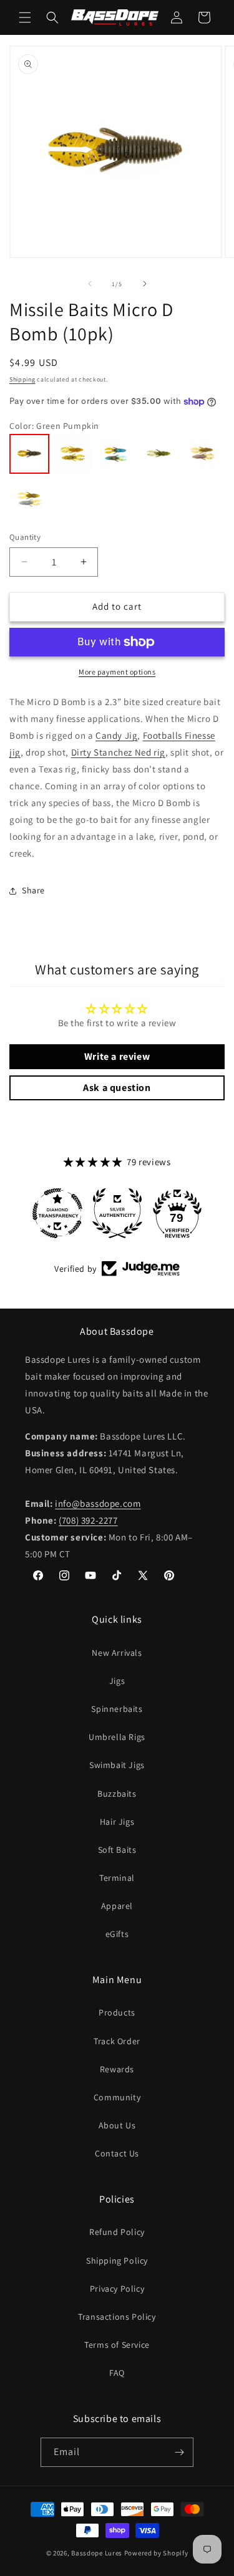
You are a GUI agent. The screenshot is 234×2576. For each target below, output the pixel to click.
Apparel (117, 1906)
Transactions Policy (117, 2317)
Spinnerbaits (117, 1709)
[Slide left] (90, 284)
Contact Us (117, 2153)
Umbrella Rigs (117, 1737)
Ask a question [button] (117, 1088)
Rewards (117, 2069)
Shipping (22, 379)
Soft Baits (117, 1850)
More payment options (117, 672)
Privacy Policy (117, 2289)
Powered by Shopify (156, 2553)
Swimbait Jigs (117, 1765)
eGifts (117, 1934)
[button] (25, 17)
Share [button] (33, 890)
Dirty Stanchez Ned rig (118, 752)
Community (117, 2097)
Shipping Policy (117, 2261)
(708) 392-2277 (88, 1520)
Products (117, 2012)
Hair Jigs (117, 1822)
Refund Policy (117, 2232)
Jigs (117, 1681)
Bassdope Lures (97, 2553)
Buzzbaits (117, 1794)
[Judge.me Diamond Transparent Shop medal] (57, 1213)
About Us (117, 2125)
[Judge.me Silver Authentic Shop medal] (117, 1213)
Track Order (117, 2041)
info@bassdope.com (98, 1503)
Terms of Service (117, 2345)
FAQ (117, 2373)
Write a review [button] (117, 1056)
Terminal (117, 1878)
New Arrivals (117, 1653)
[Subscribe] (179, 2452)
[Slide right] (145, 284)
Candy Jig (116, 735)
